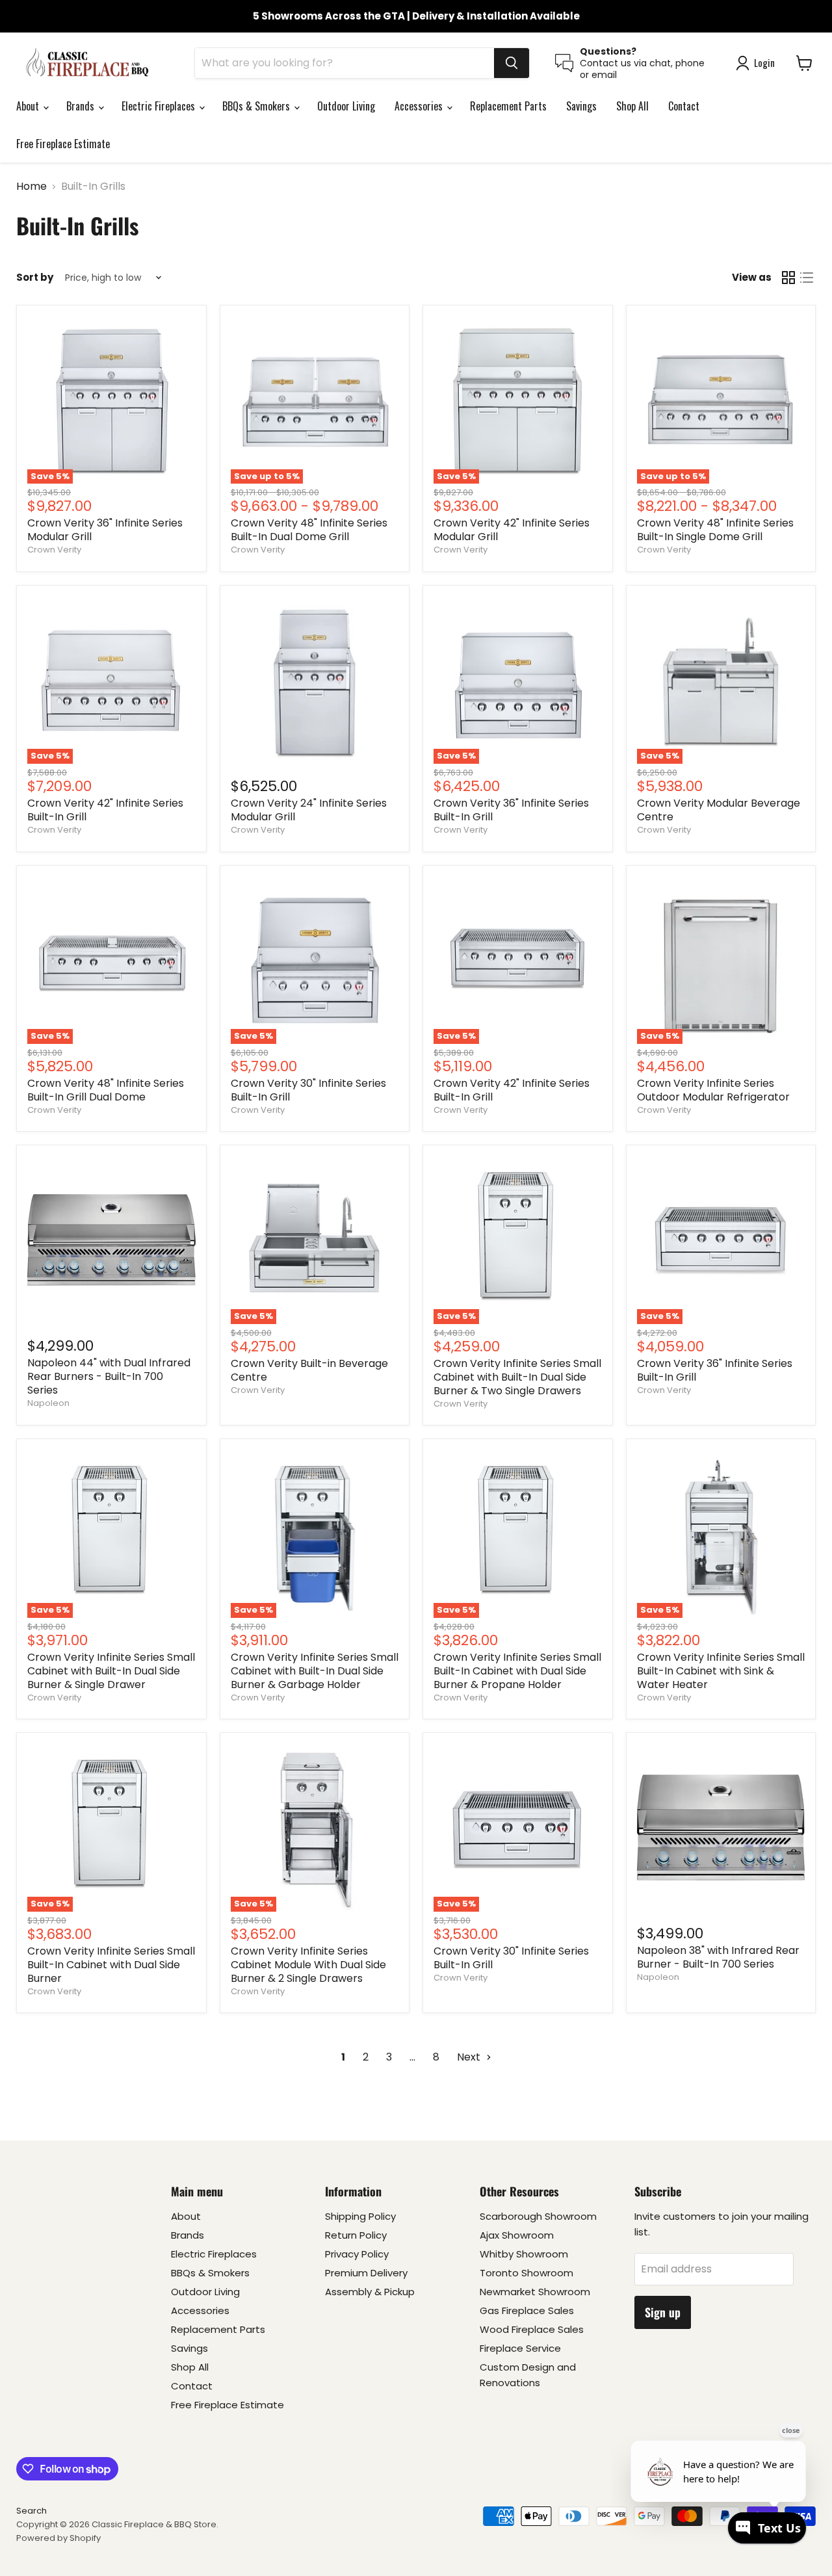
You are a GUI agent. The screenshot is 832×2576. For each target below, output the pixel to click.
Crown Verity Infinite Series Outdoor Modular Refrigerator (713, 1090)
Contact (684, 106)
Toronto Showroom (526, 2273)
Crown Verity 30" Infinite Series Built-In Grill (308, 1090)
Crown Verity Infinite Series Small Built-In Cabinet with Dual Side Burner (111, 1965)
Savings (581, 106)
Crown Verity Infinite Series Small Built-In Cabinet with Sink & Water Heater (721, 1671)
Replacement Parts (508, 106)
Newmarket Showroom (535, 2292)
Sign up (663, 2312)
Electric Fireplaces (160, 106)
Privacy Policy (357, 2254)
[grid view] (788, 278)
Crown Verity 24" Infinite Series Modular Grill (309, 810)
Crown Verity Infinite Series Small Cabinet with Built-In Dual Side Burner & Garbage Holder (315, 1671)
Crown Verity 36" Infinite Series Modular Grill (105, 530)
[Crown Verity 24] (315, 680)
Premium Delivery (366, 2273)
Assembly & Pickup (370, 2292)
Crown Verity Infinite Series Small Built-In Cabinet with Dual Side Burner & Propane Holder (517, 1671)
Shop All (632, 106)
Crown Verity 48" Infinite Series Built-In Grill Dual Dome (106, 1090)
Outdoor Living (346, 106)
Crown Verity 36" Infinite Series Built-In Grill (511, 810)
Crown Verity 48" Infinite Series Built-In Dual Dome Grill (309, 530)
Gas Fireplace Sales (527, 2310)
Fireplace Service (520, 2348)
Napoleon (48, 1403)
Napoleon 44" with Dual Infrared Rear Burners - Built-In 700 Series (109, 1376)
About (29, 106)
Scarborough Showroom (538, 2216)
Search (32, 2511)
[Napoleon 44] (111, 1240)
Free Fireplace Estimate (63, 144)
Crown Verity (54, 550)
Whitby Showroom (524, 2254)
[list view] (807, 278)
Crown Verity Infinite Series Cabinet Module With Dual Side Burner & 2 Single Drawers (308, 1965)
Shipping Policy (360, 2216)
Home (32, 187)
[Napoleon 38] (721, 1828)
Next (470, 2057)
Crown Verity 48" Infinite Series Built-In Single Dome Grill (715, 530)
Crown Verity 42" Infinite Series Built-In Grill (105, 810)
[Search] (512, 63)
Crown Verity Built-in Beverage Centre (309, 1370)
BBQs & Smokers (257, 106)
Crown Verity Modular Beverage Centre (719, 810)
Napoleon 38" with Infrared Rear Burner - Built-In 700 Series (718, 1957)
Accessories (420, 106)
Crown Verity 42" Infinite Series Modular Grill (512, 530)
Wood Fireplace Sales (532, 2329)
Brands (82, 106)
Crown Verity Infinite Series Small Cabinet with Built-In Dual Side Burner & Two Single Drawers (517, 1377)
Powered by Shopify (58, 2538)
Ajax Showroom (517, 2235)
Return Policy (356, 2235)
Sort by (35, 277)
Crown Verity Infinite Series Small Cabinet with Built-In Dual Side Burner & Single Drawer (111, 1671)
